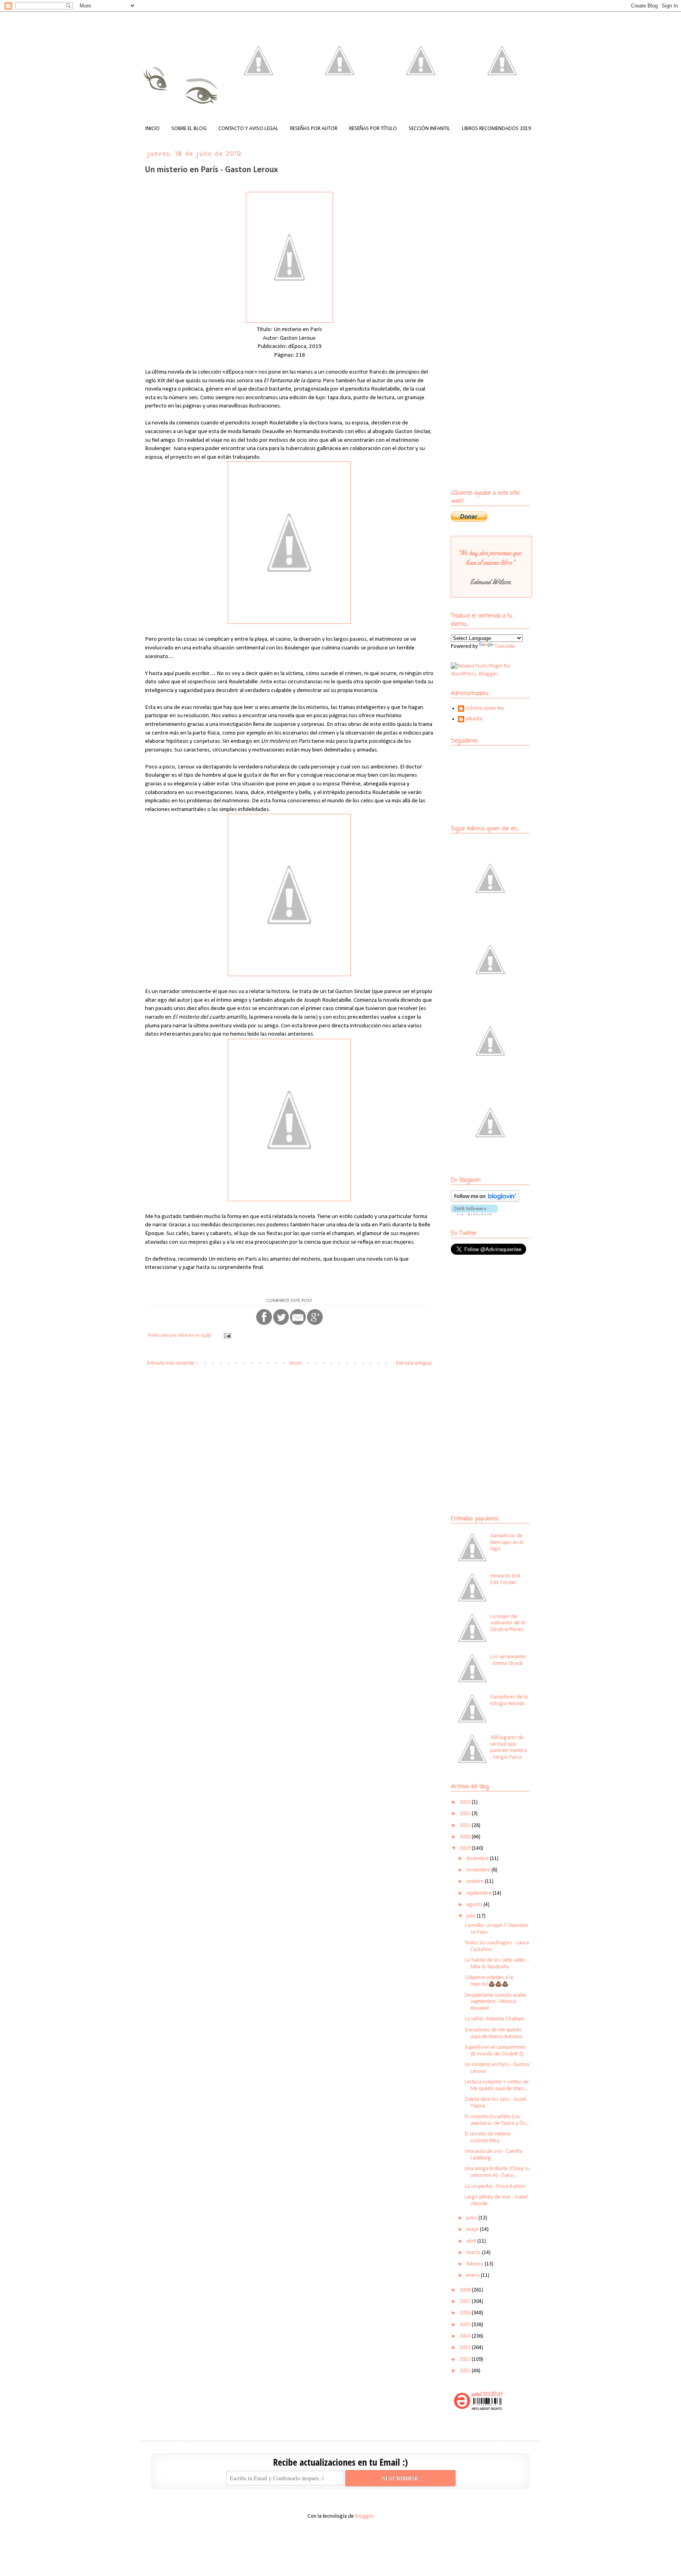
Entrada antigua (414, 1363)
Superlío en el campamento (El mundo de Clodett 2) (495, 2051)
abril (472, 2241)
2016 (466, 2313)
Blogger (364, 2516)
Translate (505, 646)
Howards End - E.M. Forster (507, 1579)
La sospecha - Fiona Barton (495, 2186)
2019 (466, 1848)
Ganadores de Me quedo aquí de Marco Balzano (494, 2033)
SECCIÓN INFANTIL (429, 129)
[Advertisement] (500, 1319)
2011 (466, 2371)
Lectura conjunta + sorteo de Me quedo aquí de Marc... (497, 2085)
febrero (475, 2264)
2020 (466, 1837)
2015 (466, 2325)
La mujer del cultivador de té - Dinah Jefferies (509, 1623)
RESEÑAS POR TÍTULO (373, 129)
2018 (466, 2290)
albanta (474, 719)
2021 (466, 1826)
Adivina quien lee (485, 708)
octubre (475, 1881)
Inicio (295, 1363)
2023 (466, 1802)
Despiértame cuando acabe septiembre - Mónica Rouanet (495, 2002)
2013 (466, 2348)
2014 (466, 2336)
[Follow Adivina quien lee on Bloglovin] (485, 1201)
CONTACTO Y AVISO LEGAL (248, 129)
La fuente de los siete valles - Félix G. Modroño (497, 1964)
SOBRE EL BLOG (189, 129)
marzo (474, 2253)
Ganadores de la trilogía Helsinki (509, 1700)
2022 (466, 1814)
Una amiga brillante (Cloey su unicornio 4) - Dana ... (497, 2172)
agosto (475, 1905)
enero (474, 2276)
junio (472, 2218)
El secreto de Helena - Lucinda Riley (489, 2137)
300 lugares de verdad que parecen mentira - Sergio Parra (509, 1747)
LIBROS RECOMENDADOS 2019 (496, 129)
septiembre (479, 1893)
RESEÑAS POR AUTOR (314, 129)
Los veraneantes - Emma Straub (509, 1660)
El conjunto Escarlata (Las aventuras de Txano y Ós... (497, 2120)
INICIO (153, 129)
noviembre (479, 1870)
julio (472, 1916)
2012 (466, 2359)
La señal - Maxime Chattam (495, 2019)
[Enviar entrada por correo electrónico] (227, 1335)
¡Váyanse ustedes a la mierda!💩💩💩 (489, 1981)
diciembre (478, 1859)
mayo (473, 2229)
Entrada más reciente (171, 1363)
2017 (466, 2302)
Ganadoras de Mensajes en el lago (507, 1543)
